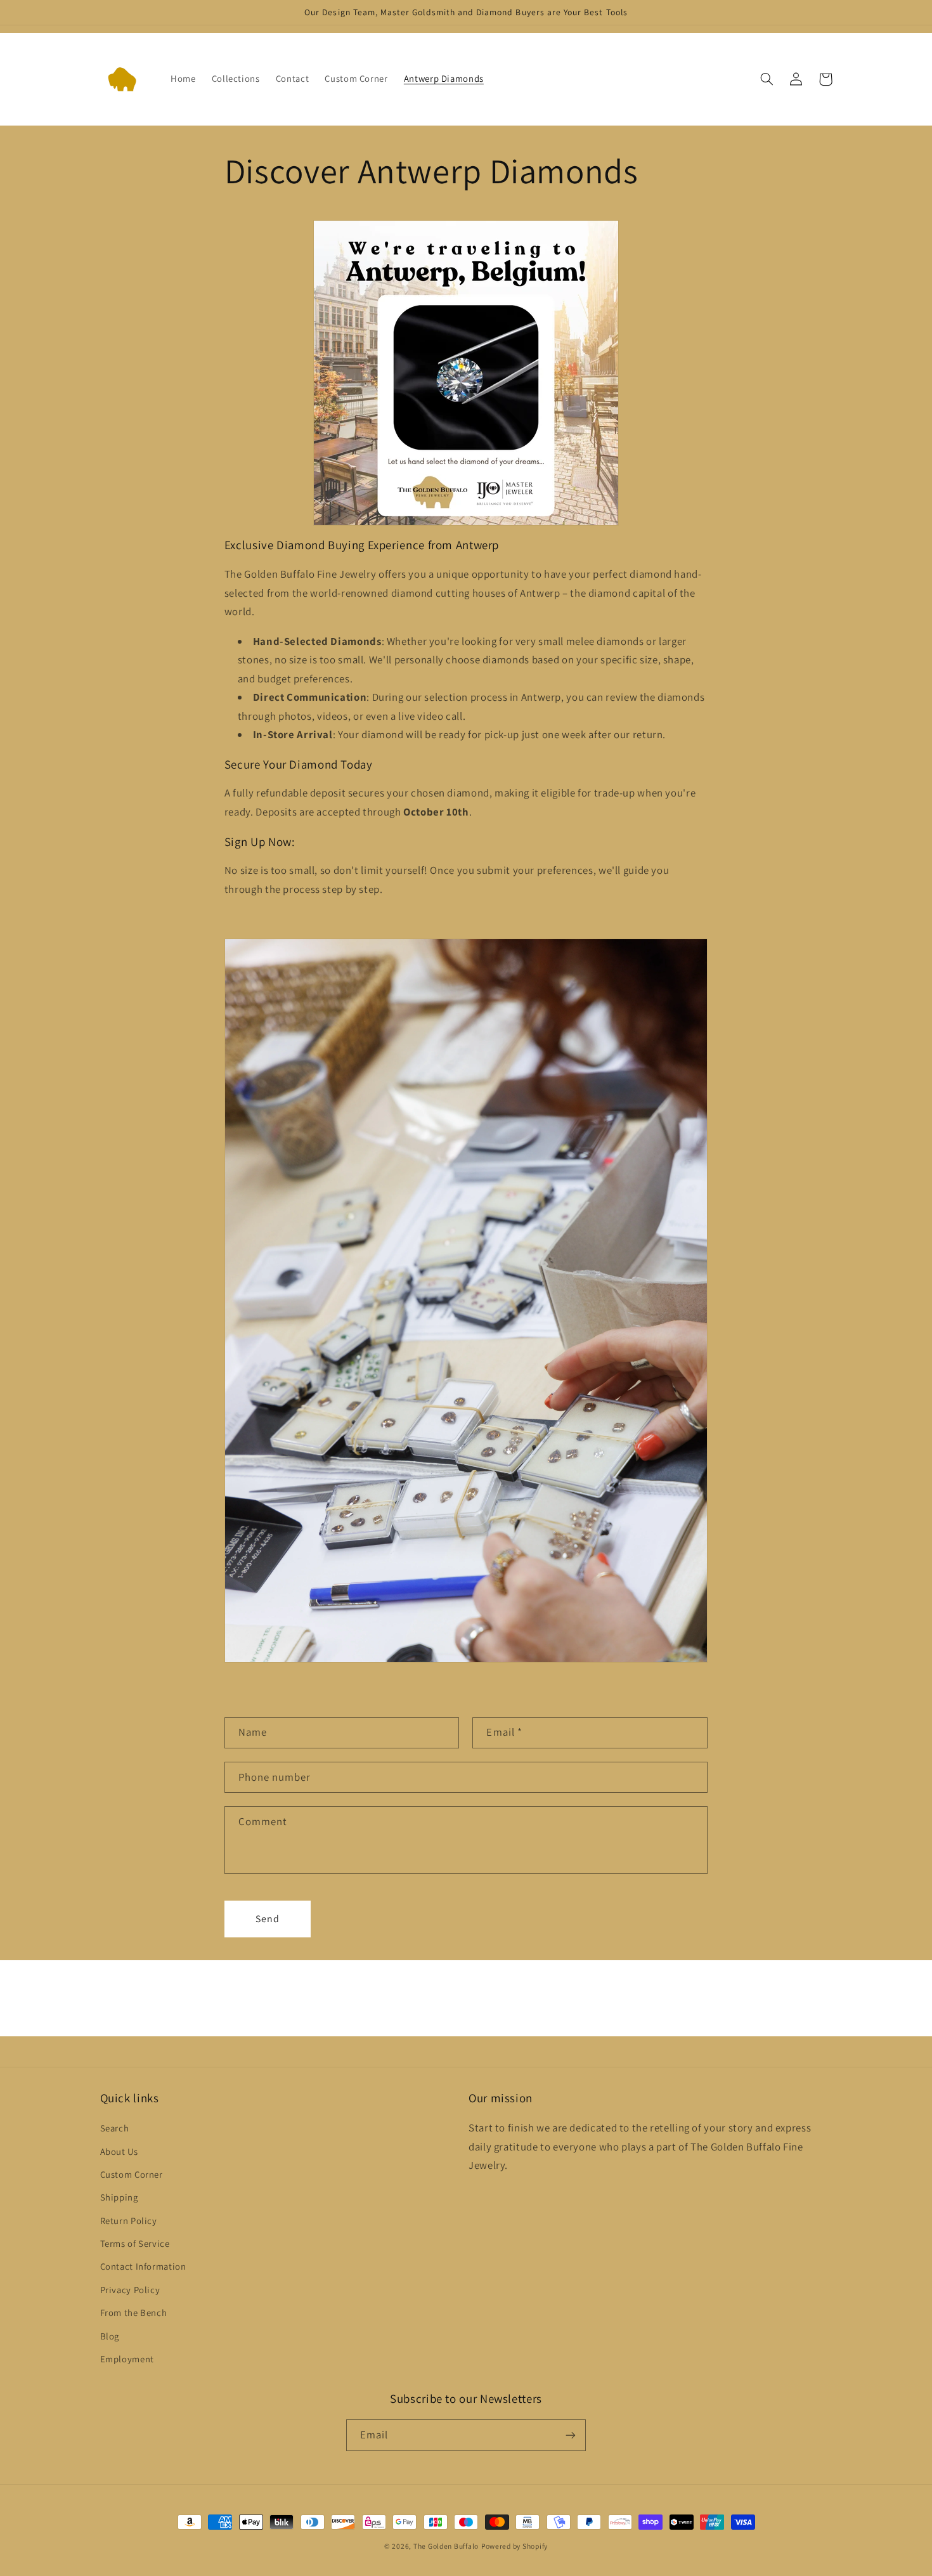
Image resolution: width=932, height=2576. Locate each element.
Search (115, 2128)
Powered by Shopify (515, 2546)
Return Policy (129, 2221)
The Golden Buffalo (446, 2546)
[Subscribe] (571, 2435)
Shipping (119, 2197)
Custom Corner (132, 2174)
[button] (767, 79)
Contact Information (143, 2266)
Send (268, 1919)
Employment (127, 2359)
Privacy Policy (130, 2290)
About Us (119, 2151)
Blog (110, 2336)
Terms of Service (135, 2243)
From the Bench (134, 2313)
